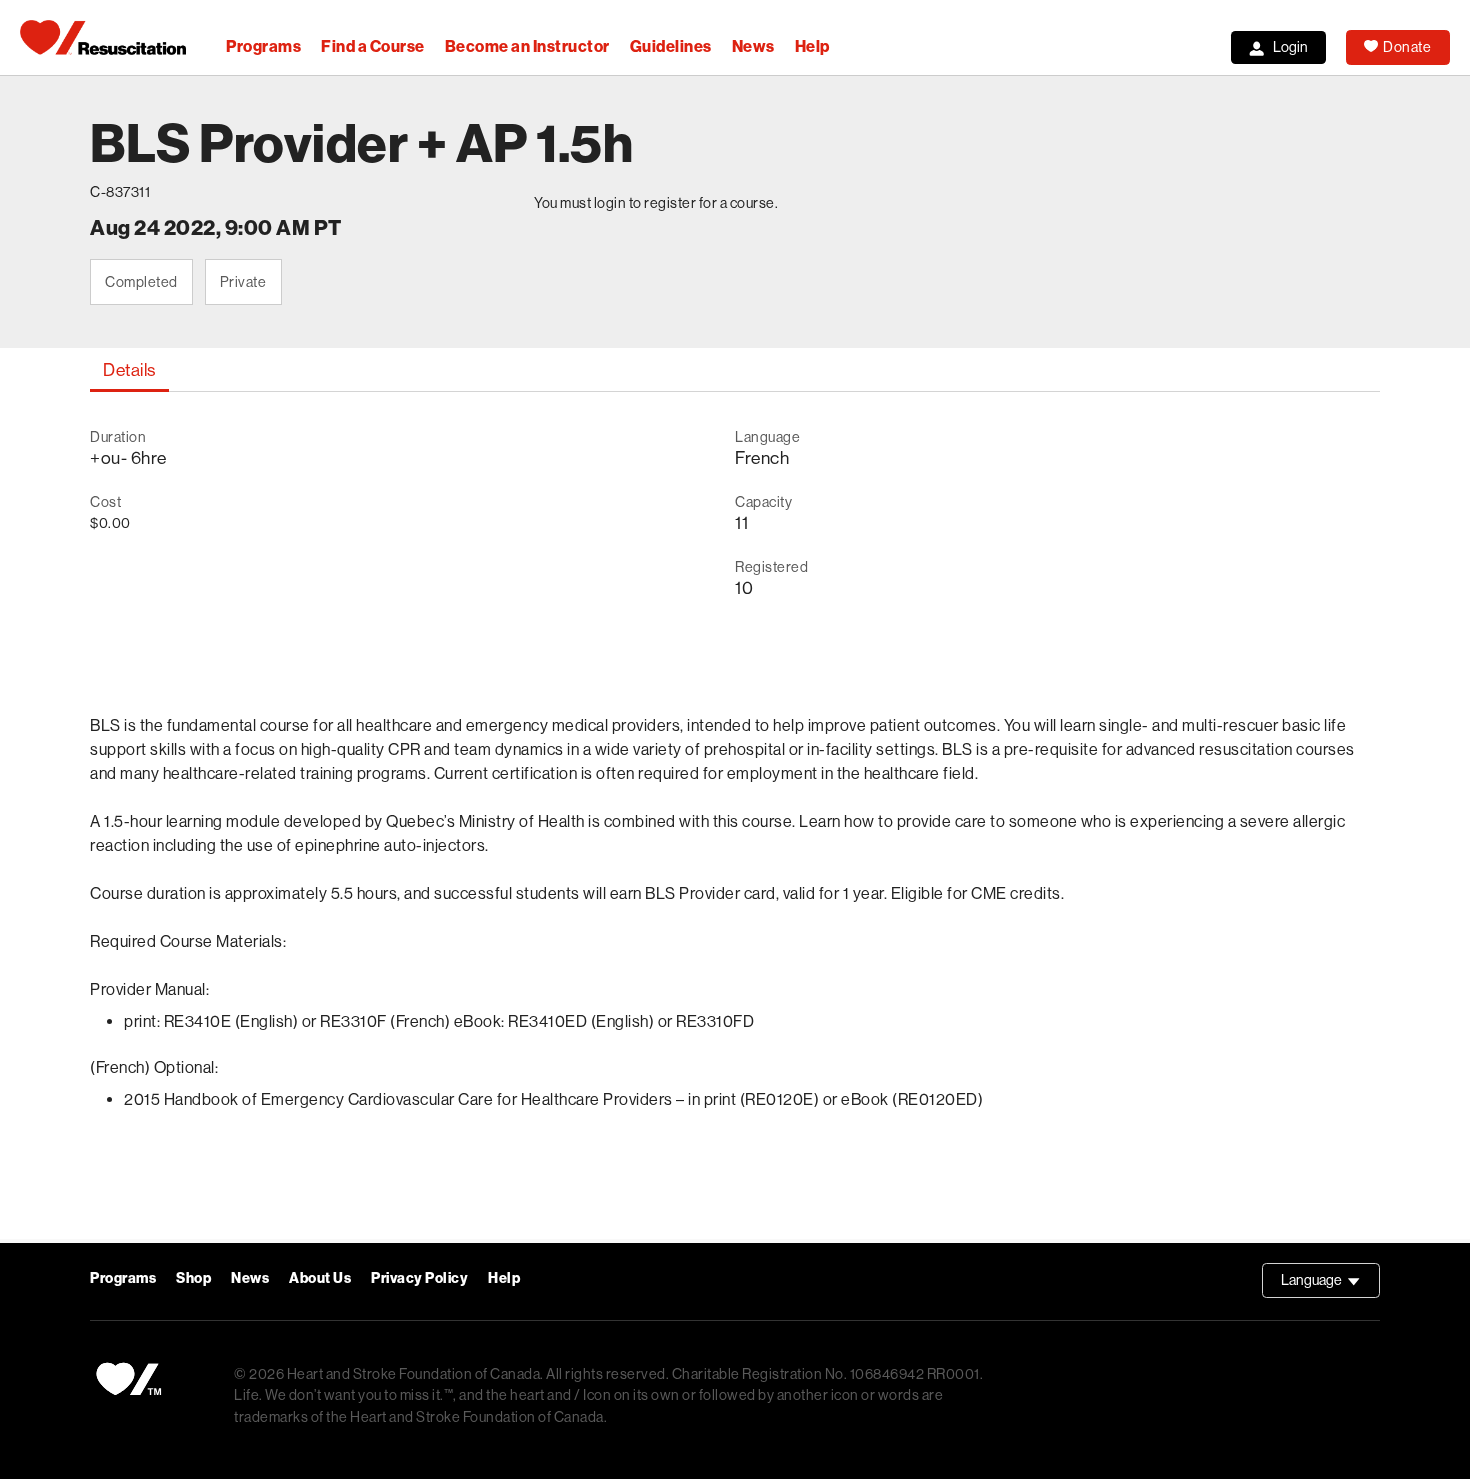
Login (1290, 47)
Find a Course (373, 46)
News (753, 46)
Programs (263, 46)
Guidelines (671, 46)
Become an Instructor (527, 46)
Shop (193, 1278)
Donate (1407, 47)
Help (812, 46)
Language (1330, 1285)
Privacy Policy (419, 1278)
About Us (320, 1278)
